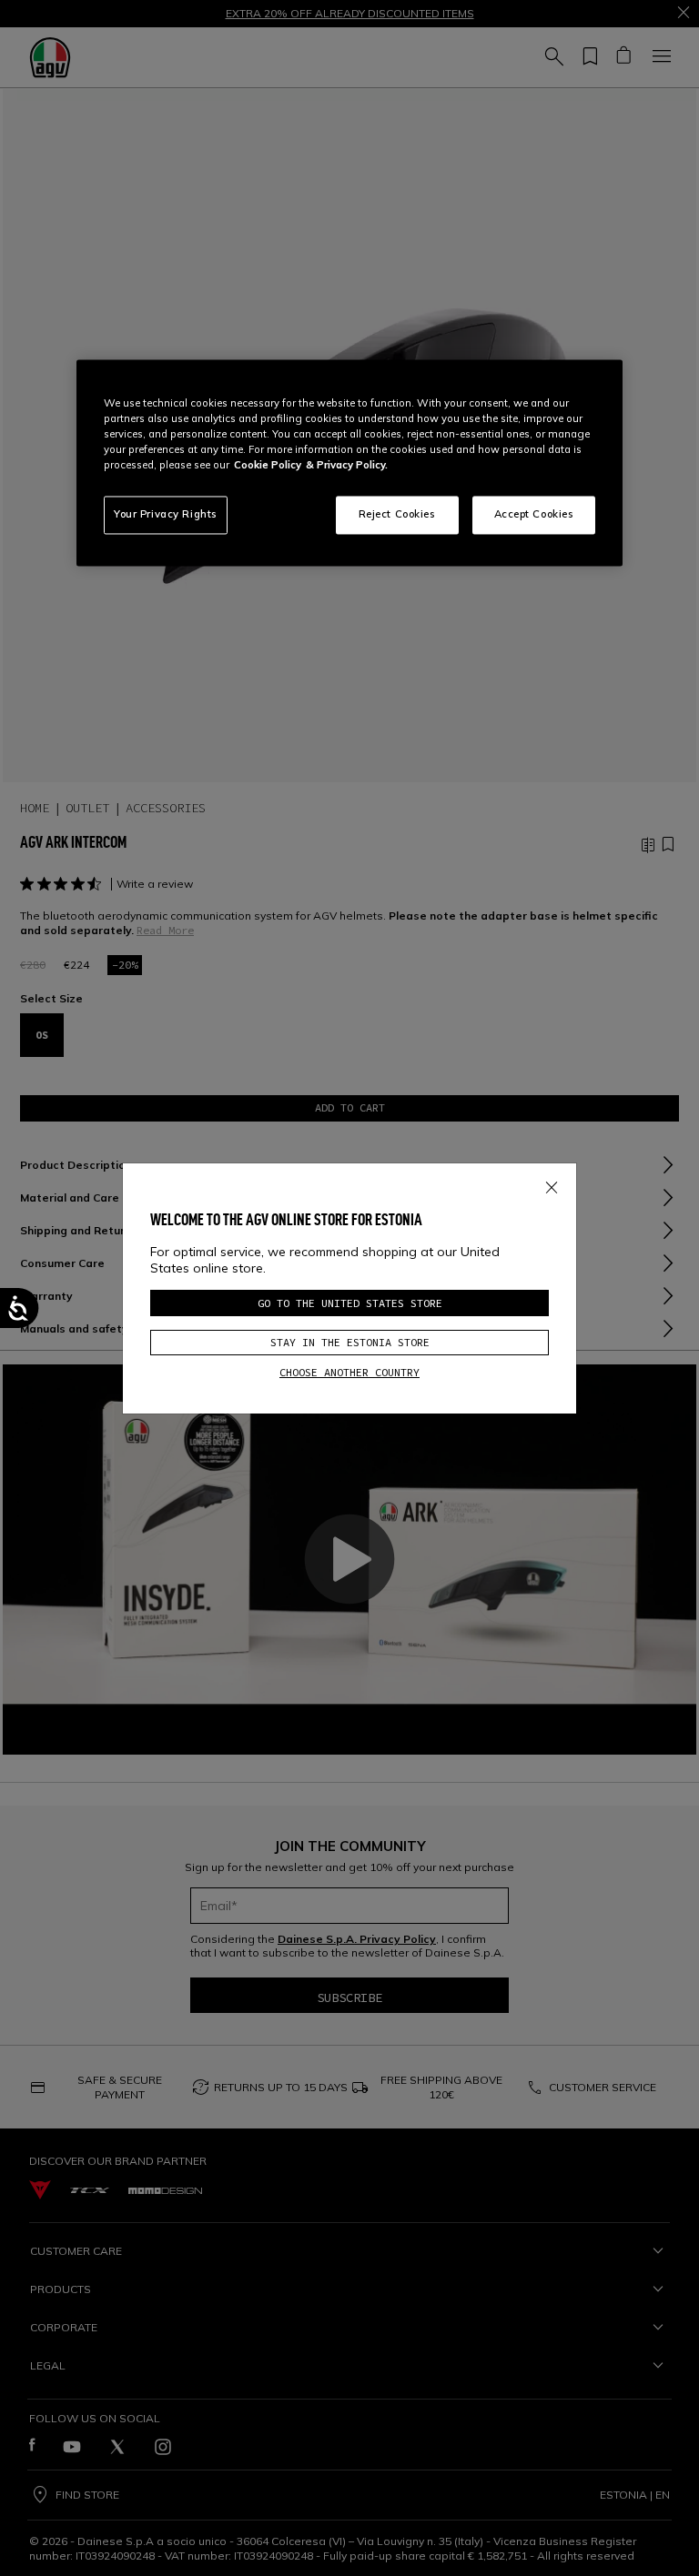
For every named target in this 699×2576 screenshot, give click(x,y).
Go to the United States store (350, 1303)
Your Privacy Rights (166, 515)
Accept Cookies (534, 515)
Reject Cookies (397, 515)
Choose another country (349, 1372)
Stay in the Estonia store (350, 1342)
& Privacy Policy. (347, 466)
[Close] (552, 1184)
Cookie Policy (268, 466)
